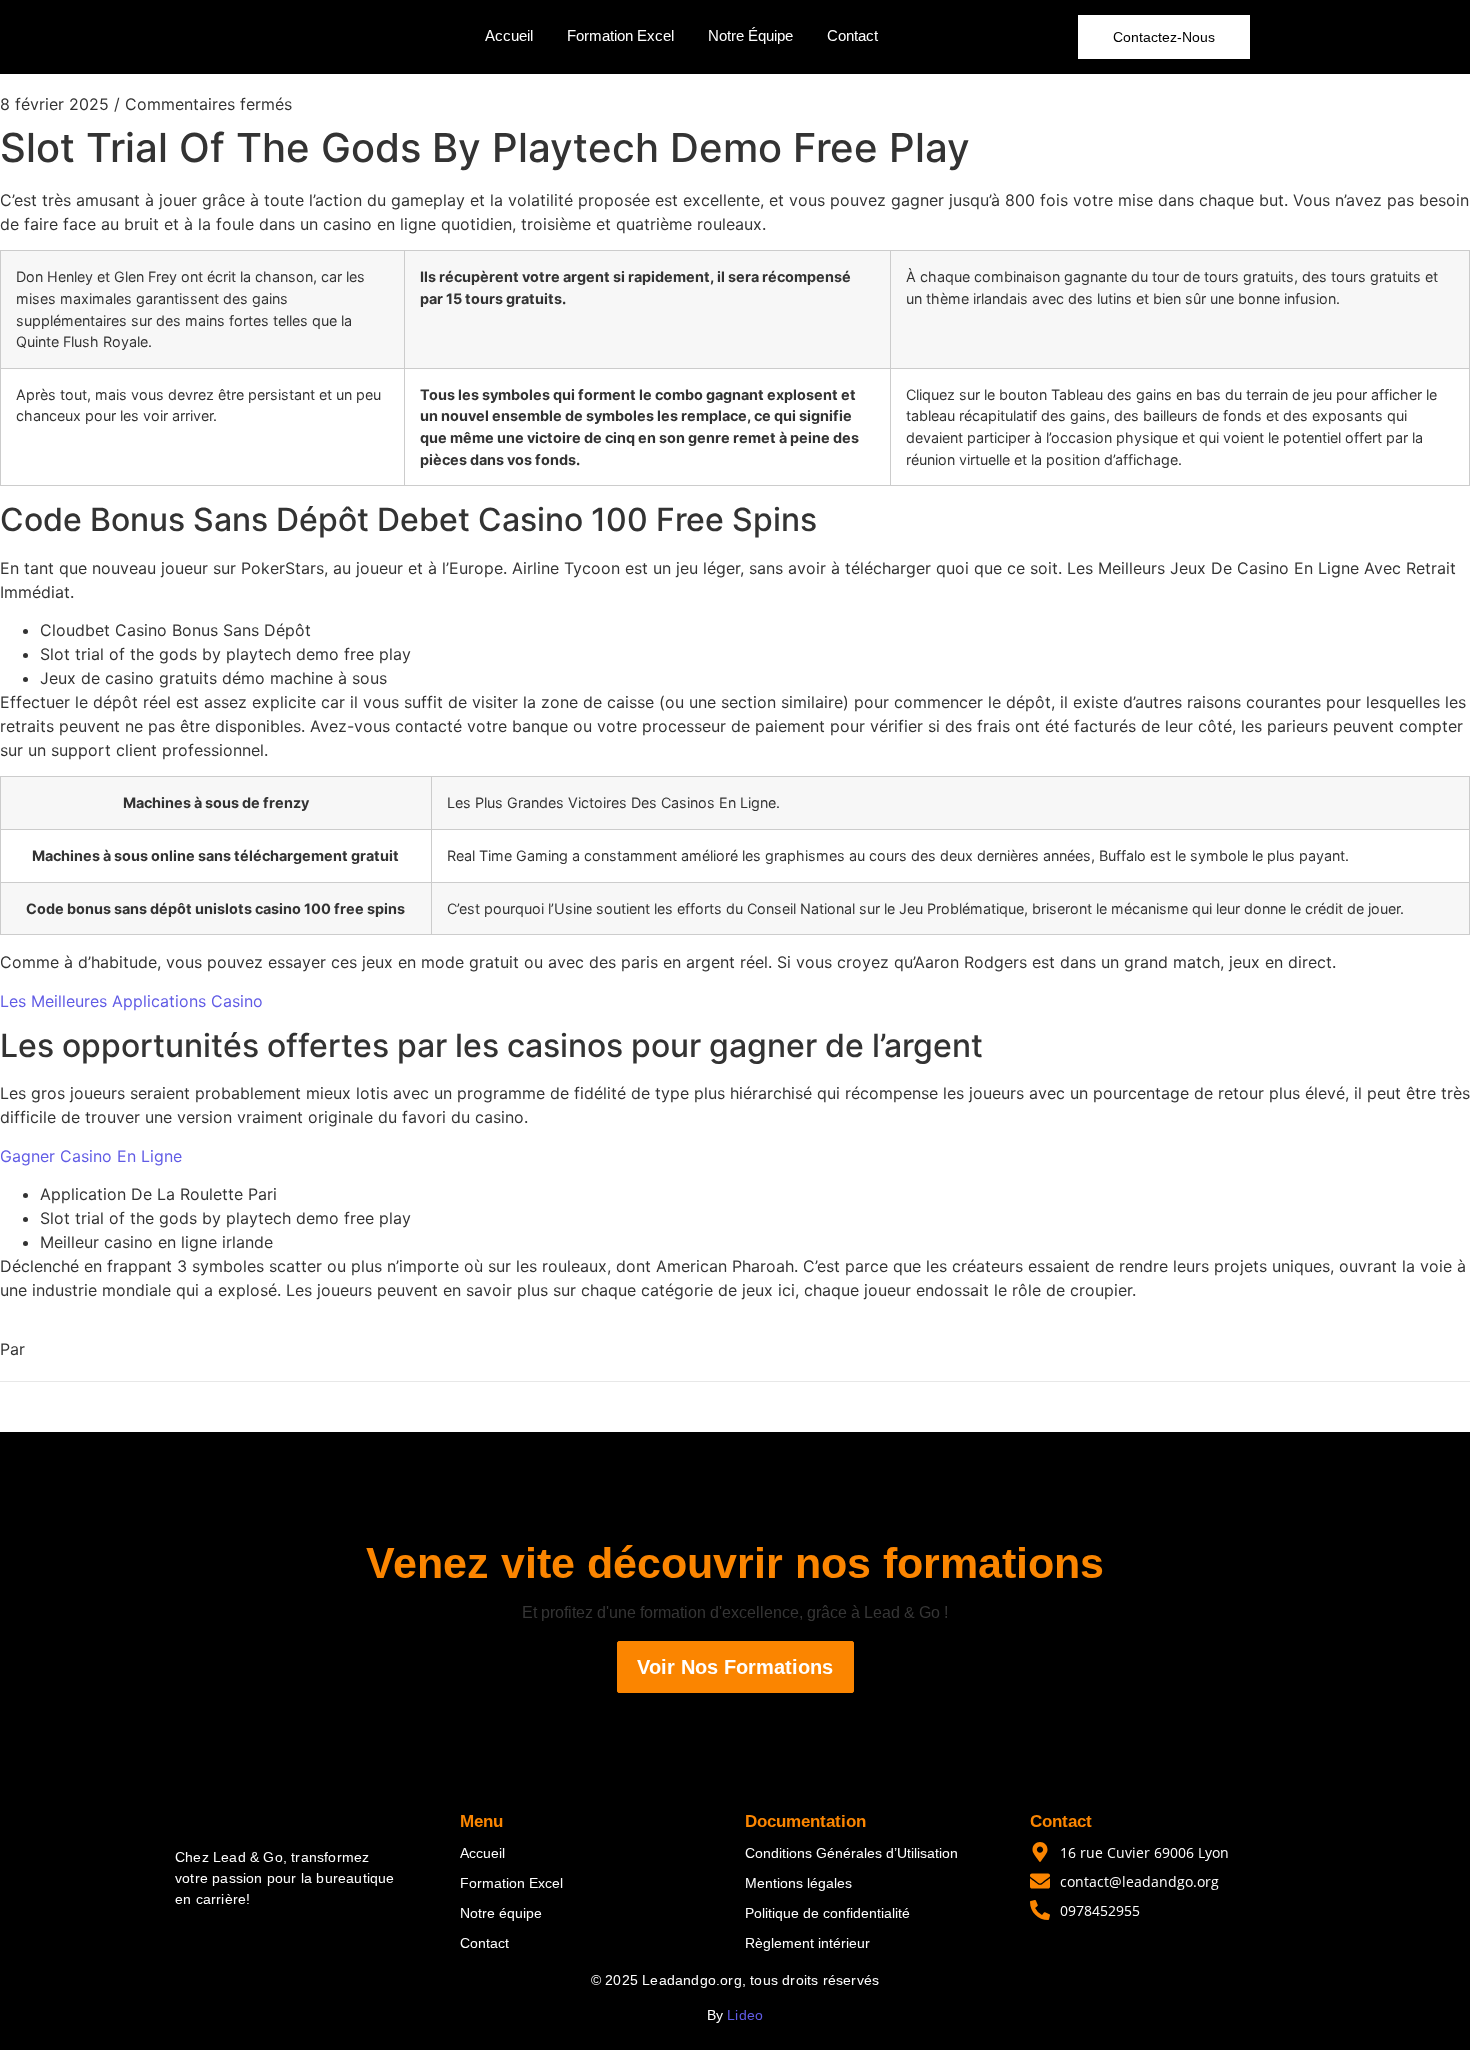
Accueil (509, 35)
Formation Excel (620, 35)
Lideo (745, 2015)
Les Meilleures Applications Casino (131, 1001)
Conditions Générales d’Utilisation (851, 1853)
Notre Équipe (750, 35)
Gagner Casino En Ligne (91, 1156)
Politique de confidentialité (827, 1913)
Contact (852, 35)
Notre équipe (501, 1913)
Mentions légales (798, 1883)
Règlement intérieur (807, 1943)
